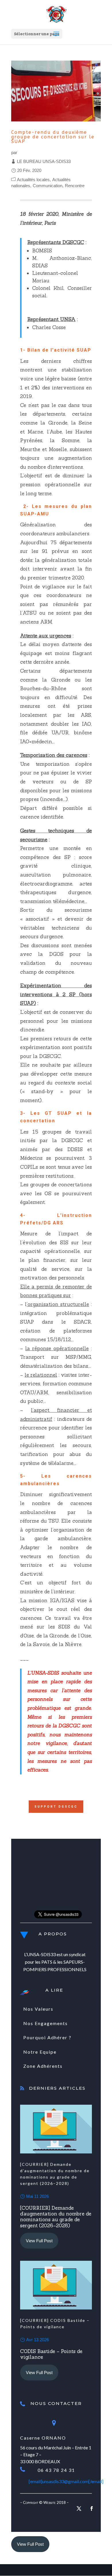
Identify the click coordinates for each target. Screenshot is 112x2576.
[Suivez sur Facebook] (92, 2509)
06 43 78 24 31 (56, 2470)
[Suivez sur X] (79, 2509)
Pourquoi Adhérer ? (47, 2037)
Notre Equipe (40, 2052)
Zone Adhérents (43, 2066)
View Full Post (39, 2241)
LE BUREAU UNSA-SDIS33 (44, 161)
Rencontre (75, 186)
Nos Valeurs (38, 2009)
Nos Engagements (46, 2023)
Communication (48, 186)
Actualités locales (33, 180)
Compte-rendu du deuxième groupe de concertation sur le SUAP (53, 137)
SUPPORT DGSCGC (56, 1807)
